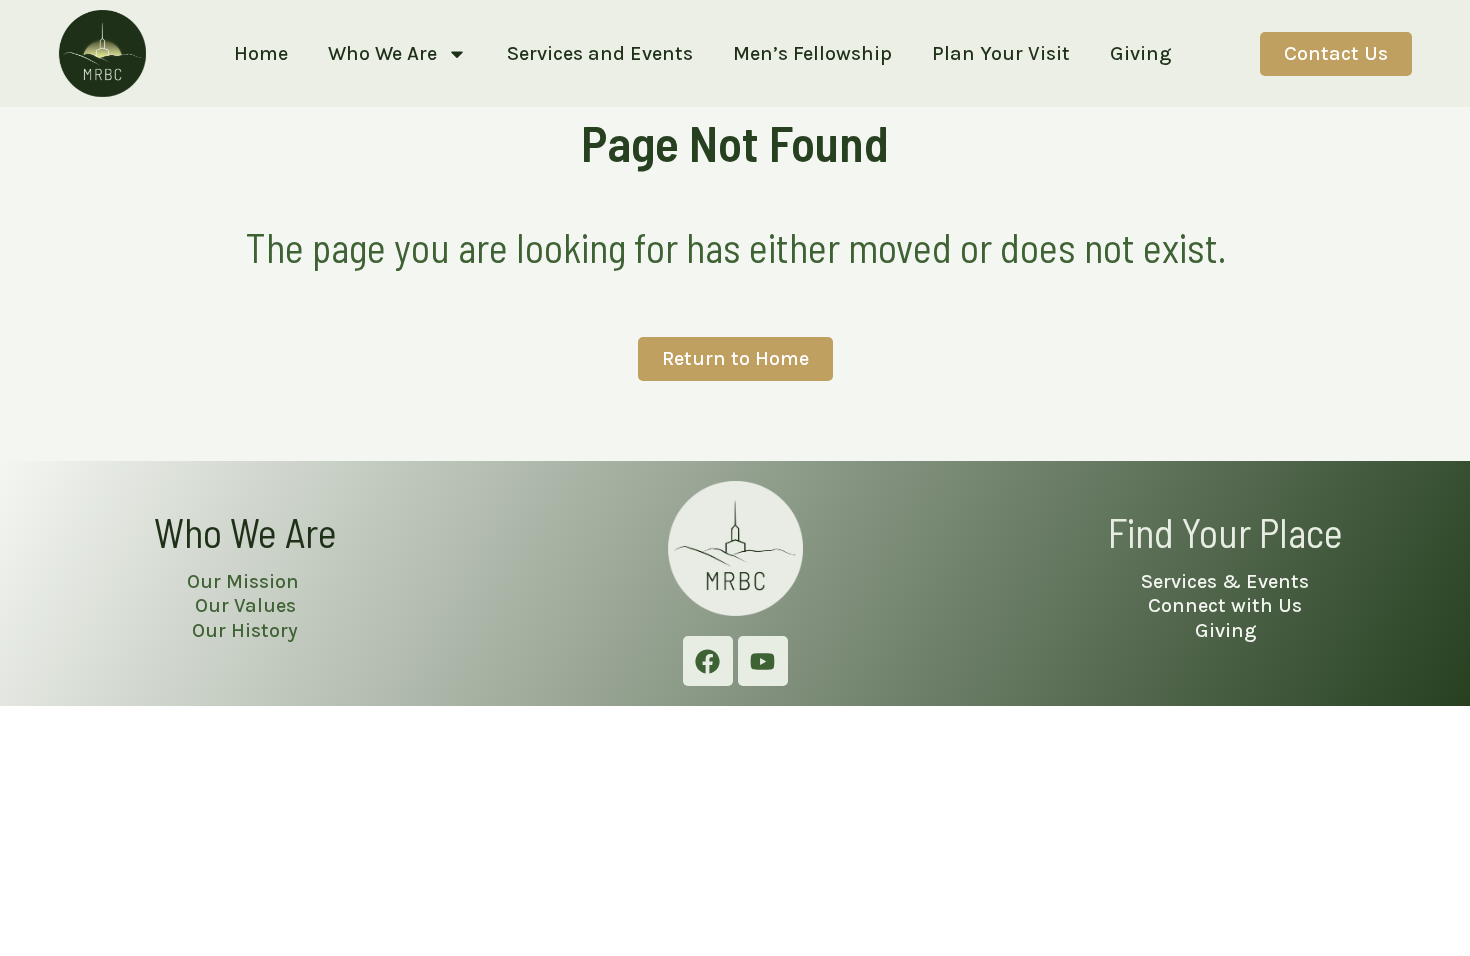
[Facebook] (708, 661)
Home (261, 53)
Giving (1140, 53)
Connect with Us (1225, 605)
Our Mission (245, 581)
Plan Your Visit (1001, 53)
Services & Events (1225, 581)
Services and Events (600, 53)
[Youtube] (763, 661)
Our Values (245, 605)
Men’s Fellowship (812, 53)
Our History (245, 630)
